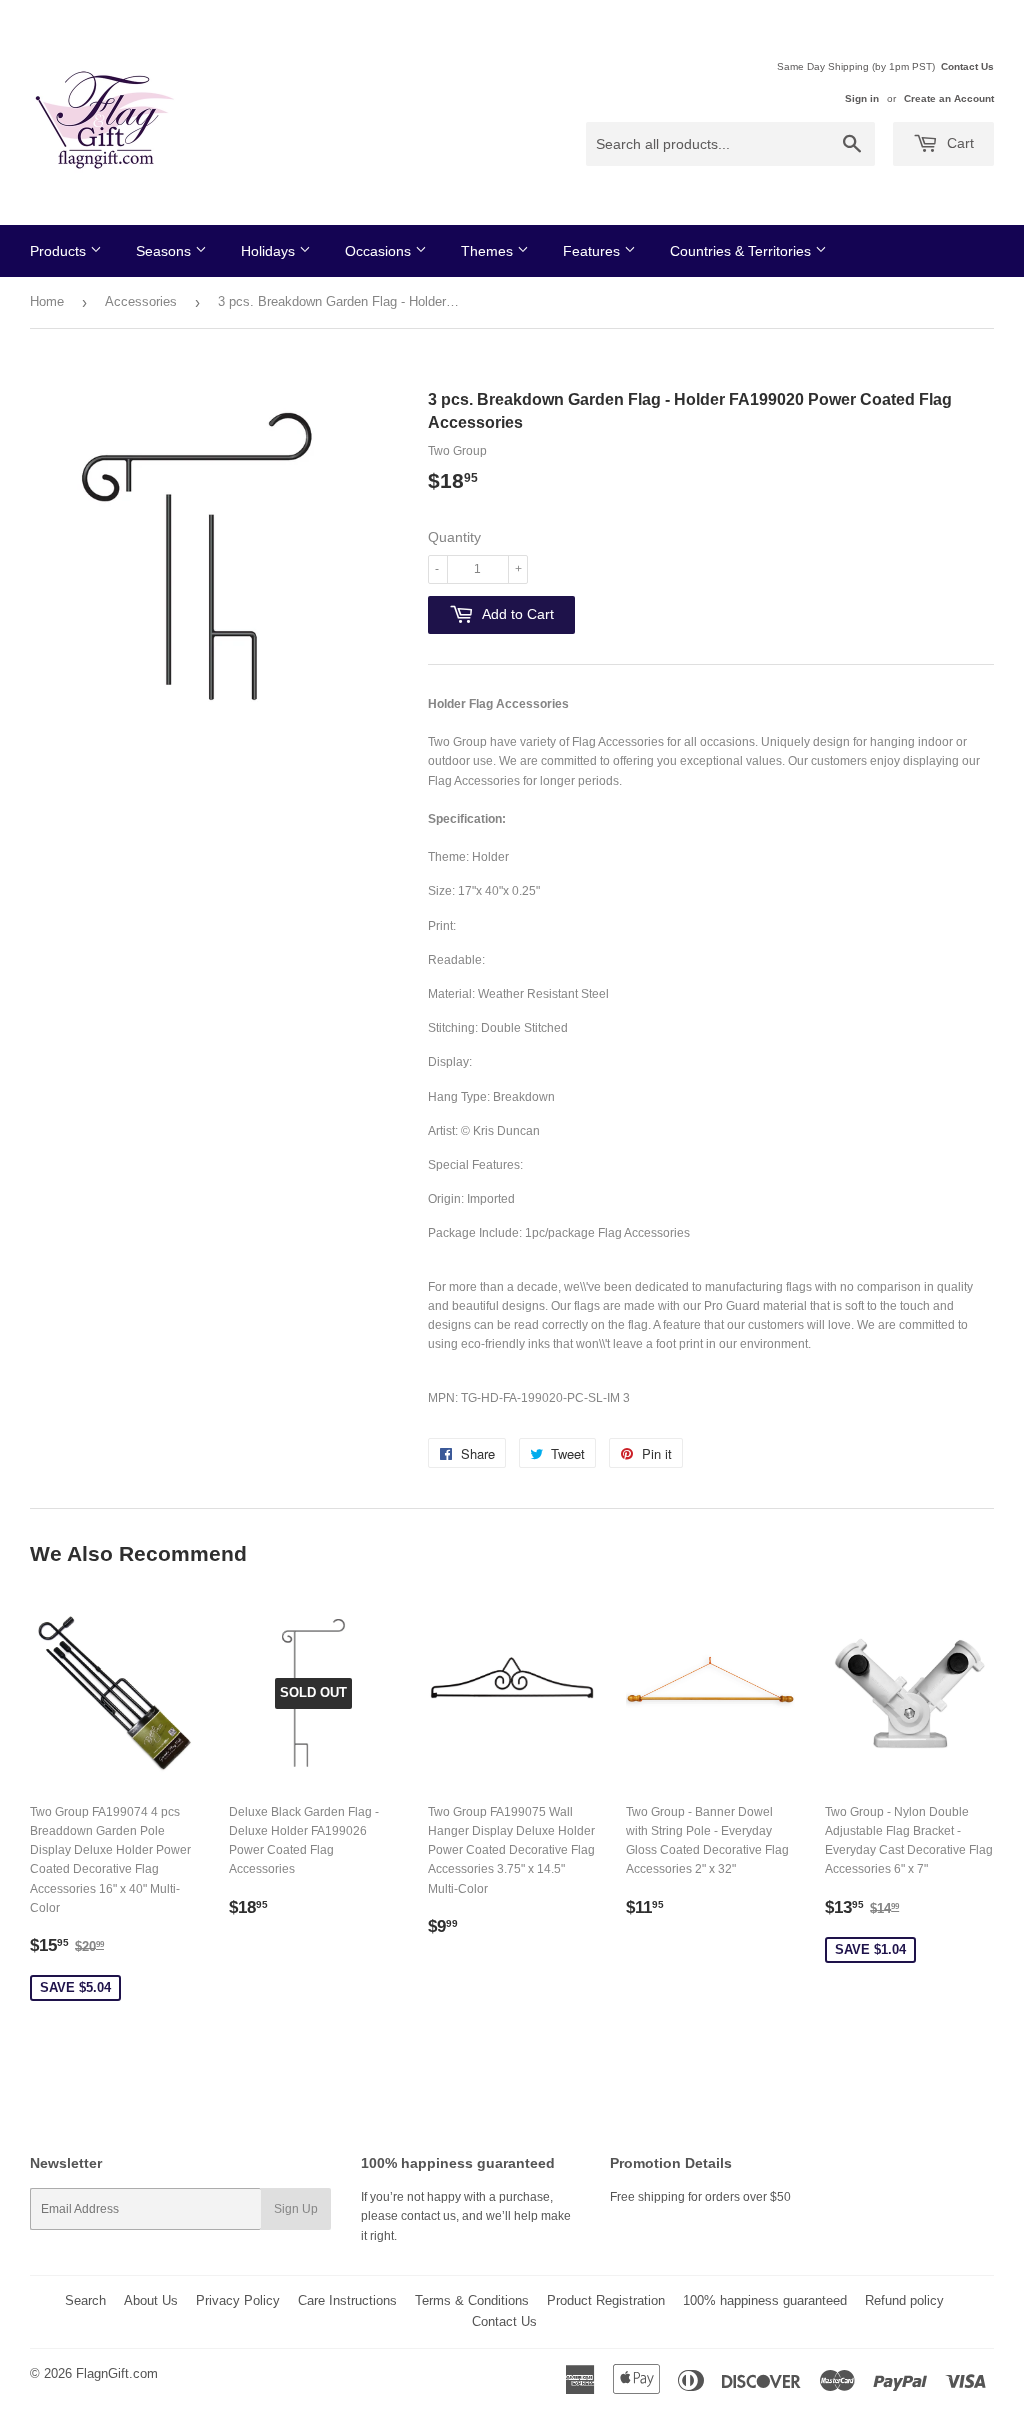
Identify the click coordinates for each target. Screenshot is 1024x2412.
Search (85, 2300)
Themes (489, 251)
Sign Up (296, 2209)
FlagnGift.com (117, 2373)
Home (47, 301)
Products (60, 251)
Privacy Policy (238, 2300)
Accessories (141, 301)
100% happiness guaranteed (765, 2300)
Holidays (270, 251)
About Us (151, 2300)
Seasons (165, 251)
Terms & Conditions (472, 2300)
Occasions (380, 251)
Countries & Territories (742, 251)
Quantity (454, 537)
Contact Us (967, 66)
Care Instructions (347, 2300)
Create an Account (949, 98)
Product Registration (606, 2300)
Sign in (862, 98)
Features (593, 251)
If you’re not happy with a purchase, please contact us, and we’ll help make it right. (466, 2216)
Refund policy (904, 2300)
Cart (958, 143)
